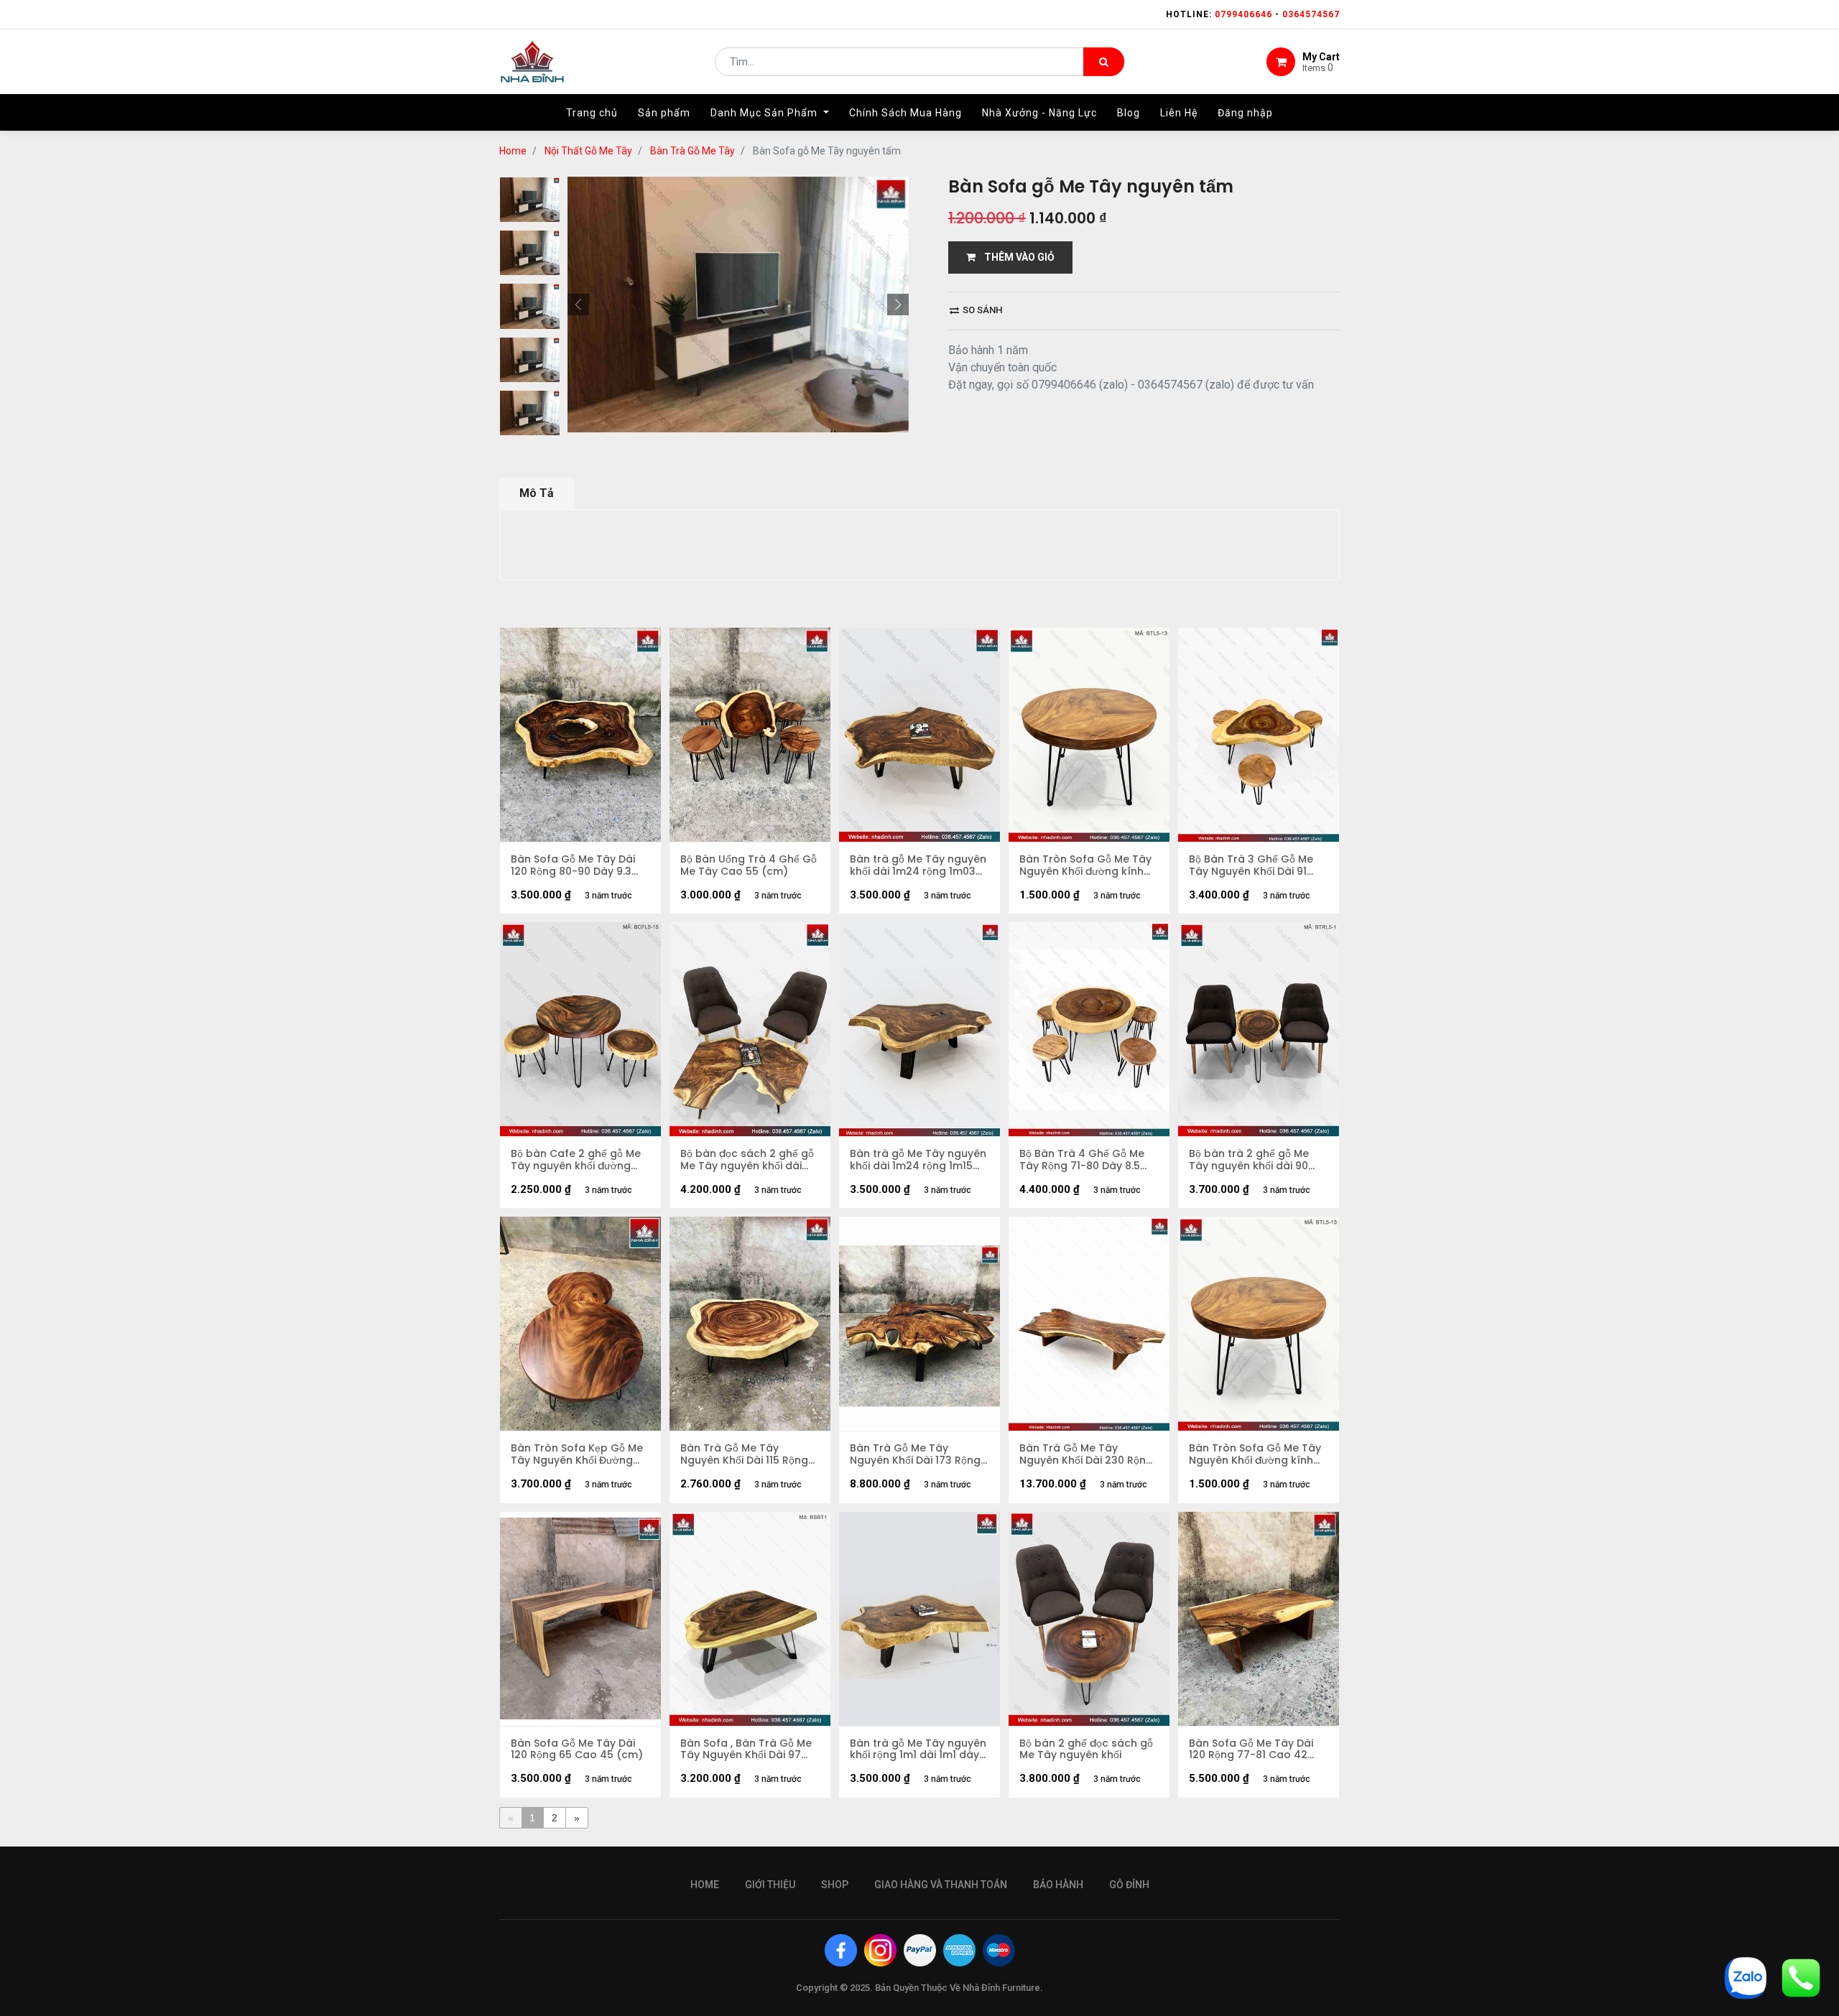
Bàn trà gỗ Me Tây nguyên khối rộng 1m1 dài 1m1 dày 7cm (918, 1750)
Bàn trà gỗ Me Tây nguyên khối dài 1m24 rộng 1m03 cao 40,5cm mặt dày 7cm (918, 865)
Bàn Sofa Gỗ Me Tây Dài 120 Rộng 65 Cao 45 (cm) (577, 1750)
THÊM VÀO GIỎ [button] (1015, 257)
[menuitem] (592, 113)
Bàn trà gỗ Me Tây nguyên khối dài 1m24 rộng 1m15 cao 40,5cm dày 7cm (918, 1160)
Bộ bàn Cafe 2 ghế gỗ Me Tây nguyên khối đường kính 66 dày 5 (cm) (576, 1160)
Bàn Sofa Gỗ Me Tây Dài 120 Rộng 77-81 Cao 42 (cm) (1251, 1750)
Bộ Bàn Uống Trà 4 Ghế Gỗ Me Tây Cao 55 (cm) (749, 865)
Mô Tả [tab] (537, 493)
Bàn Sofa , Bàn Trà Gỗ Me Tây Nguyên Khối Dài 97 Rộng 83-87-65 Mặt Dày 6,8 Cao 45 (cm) (746, 1750)
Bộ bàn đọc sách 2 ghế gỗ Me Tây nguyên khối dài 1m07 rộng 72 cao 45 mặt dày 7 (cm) (747, 1160)
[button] (578, 305)
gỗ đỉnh (1129, 1885)
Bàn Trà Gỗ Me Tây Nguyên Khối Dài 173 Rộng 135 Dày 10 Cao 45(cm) (915, 1454)
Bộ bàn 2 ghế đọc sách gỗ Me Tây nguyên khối (1086, 1750)
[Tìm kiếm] (1104, 62)
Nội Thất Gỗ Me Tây (588, 151)
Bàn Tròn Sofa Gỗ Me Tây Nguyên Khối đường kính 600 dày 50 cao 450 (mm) (1088, 865)
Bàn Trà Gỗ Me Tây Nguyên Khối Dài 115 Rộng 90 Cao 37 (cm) (744, 1454)
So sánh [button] (981, 310)
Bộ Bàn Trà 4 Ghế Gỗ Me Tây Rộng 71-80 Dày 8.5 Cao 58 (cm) (1082, 1160)
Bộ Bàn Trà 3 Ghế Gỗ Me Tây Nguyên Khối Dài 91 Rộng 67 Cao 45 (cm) (1251, 865)
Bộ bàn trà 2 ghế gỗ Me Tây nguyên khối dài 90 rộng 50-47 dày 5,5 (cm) (1254, 1160)
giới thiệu (770, 1885)
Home (513, 151)
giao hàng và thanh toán (941, 1885)
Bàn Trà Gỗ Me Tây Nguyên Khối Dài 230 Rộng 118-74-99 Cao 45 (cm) (1086, 1454)
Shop (835, 1885)
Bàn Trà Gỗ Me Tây (692, 151)
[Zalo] (1746, 1977)
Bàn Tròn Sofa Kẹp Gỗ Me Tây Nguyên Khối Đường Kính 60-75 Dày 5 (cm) (577, 1454)
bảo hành (1058, 1885)
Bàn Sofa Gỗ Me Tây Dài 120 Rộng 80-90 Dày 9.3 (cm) (573, 865)
